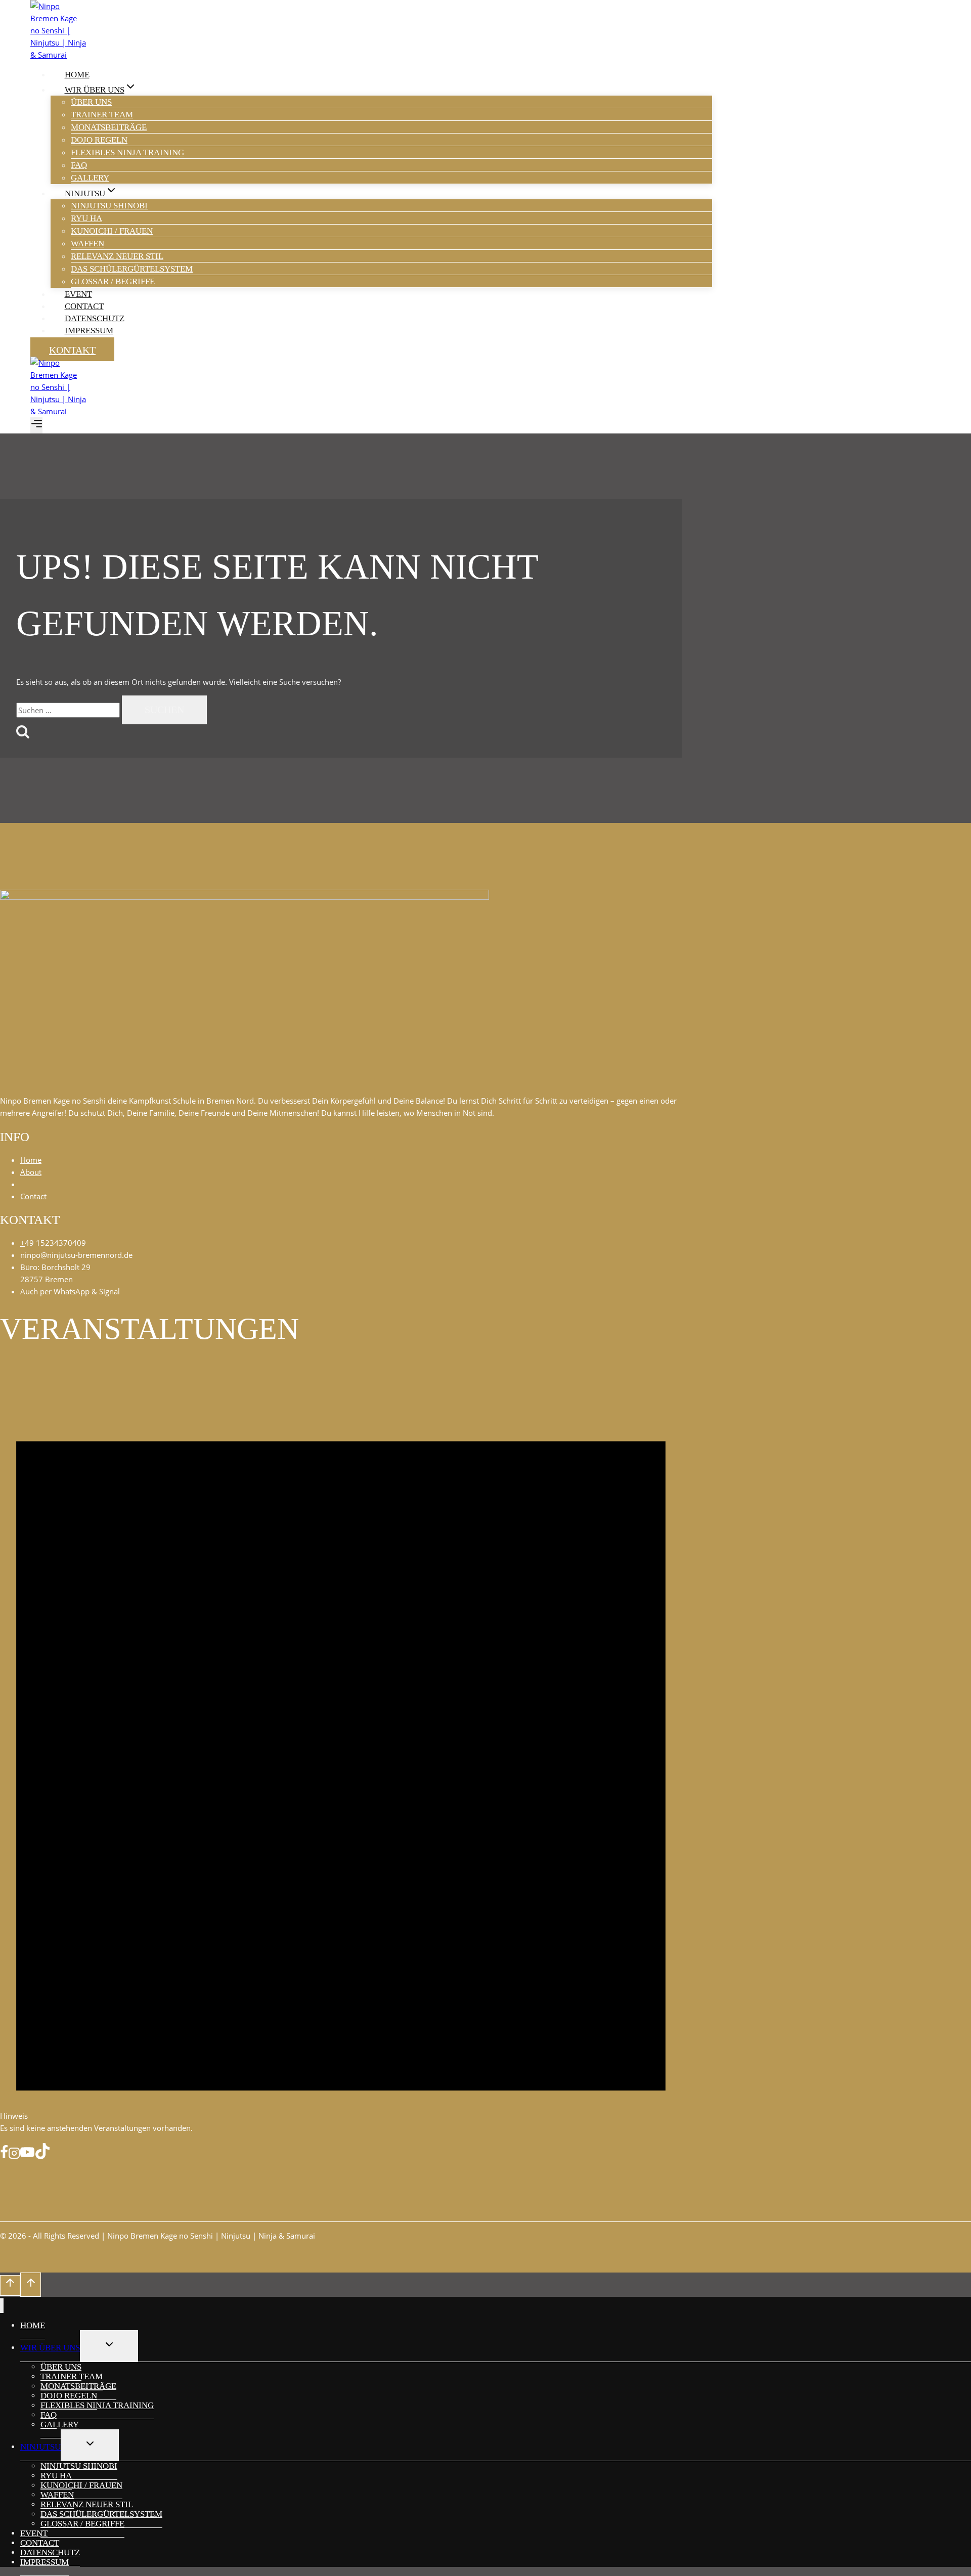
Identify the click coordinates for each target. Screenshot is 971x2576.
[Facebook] (4, 2155)
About (31, 1172)
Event (78, 294)
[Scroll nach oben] (10, 2285)
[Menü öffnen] (36, 425)
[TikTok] (42, 2155)
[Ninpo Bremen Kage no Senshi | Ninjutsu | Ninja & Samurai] (58, 55)
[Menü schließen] (2, 2306)
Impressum (89, 331)
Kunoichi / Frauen (112, 231)
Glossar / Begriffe (113, 281)
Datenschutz (95, 318)
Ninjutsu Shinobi (109, 206)
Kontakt (72, 350)
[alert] (341, 1747)
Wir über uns (50, 2348)
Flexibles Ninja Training (127, 152)
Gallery (90, 178)
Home (77, 75)
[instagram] (14, 2155)
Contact (84, 306)
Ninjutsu (40, 2447)
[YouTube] (27, 2155)
